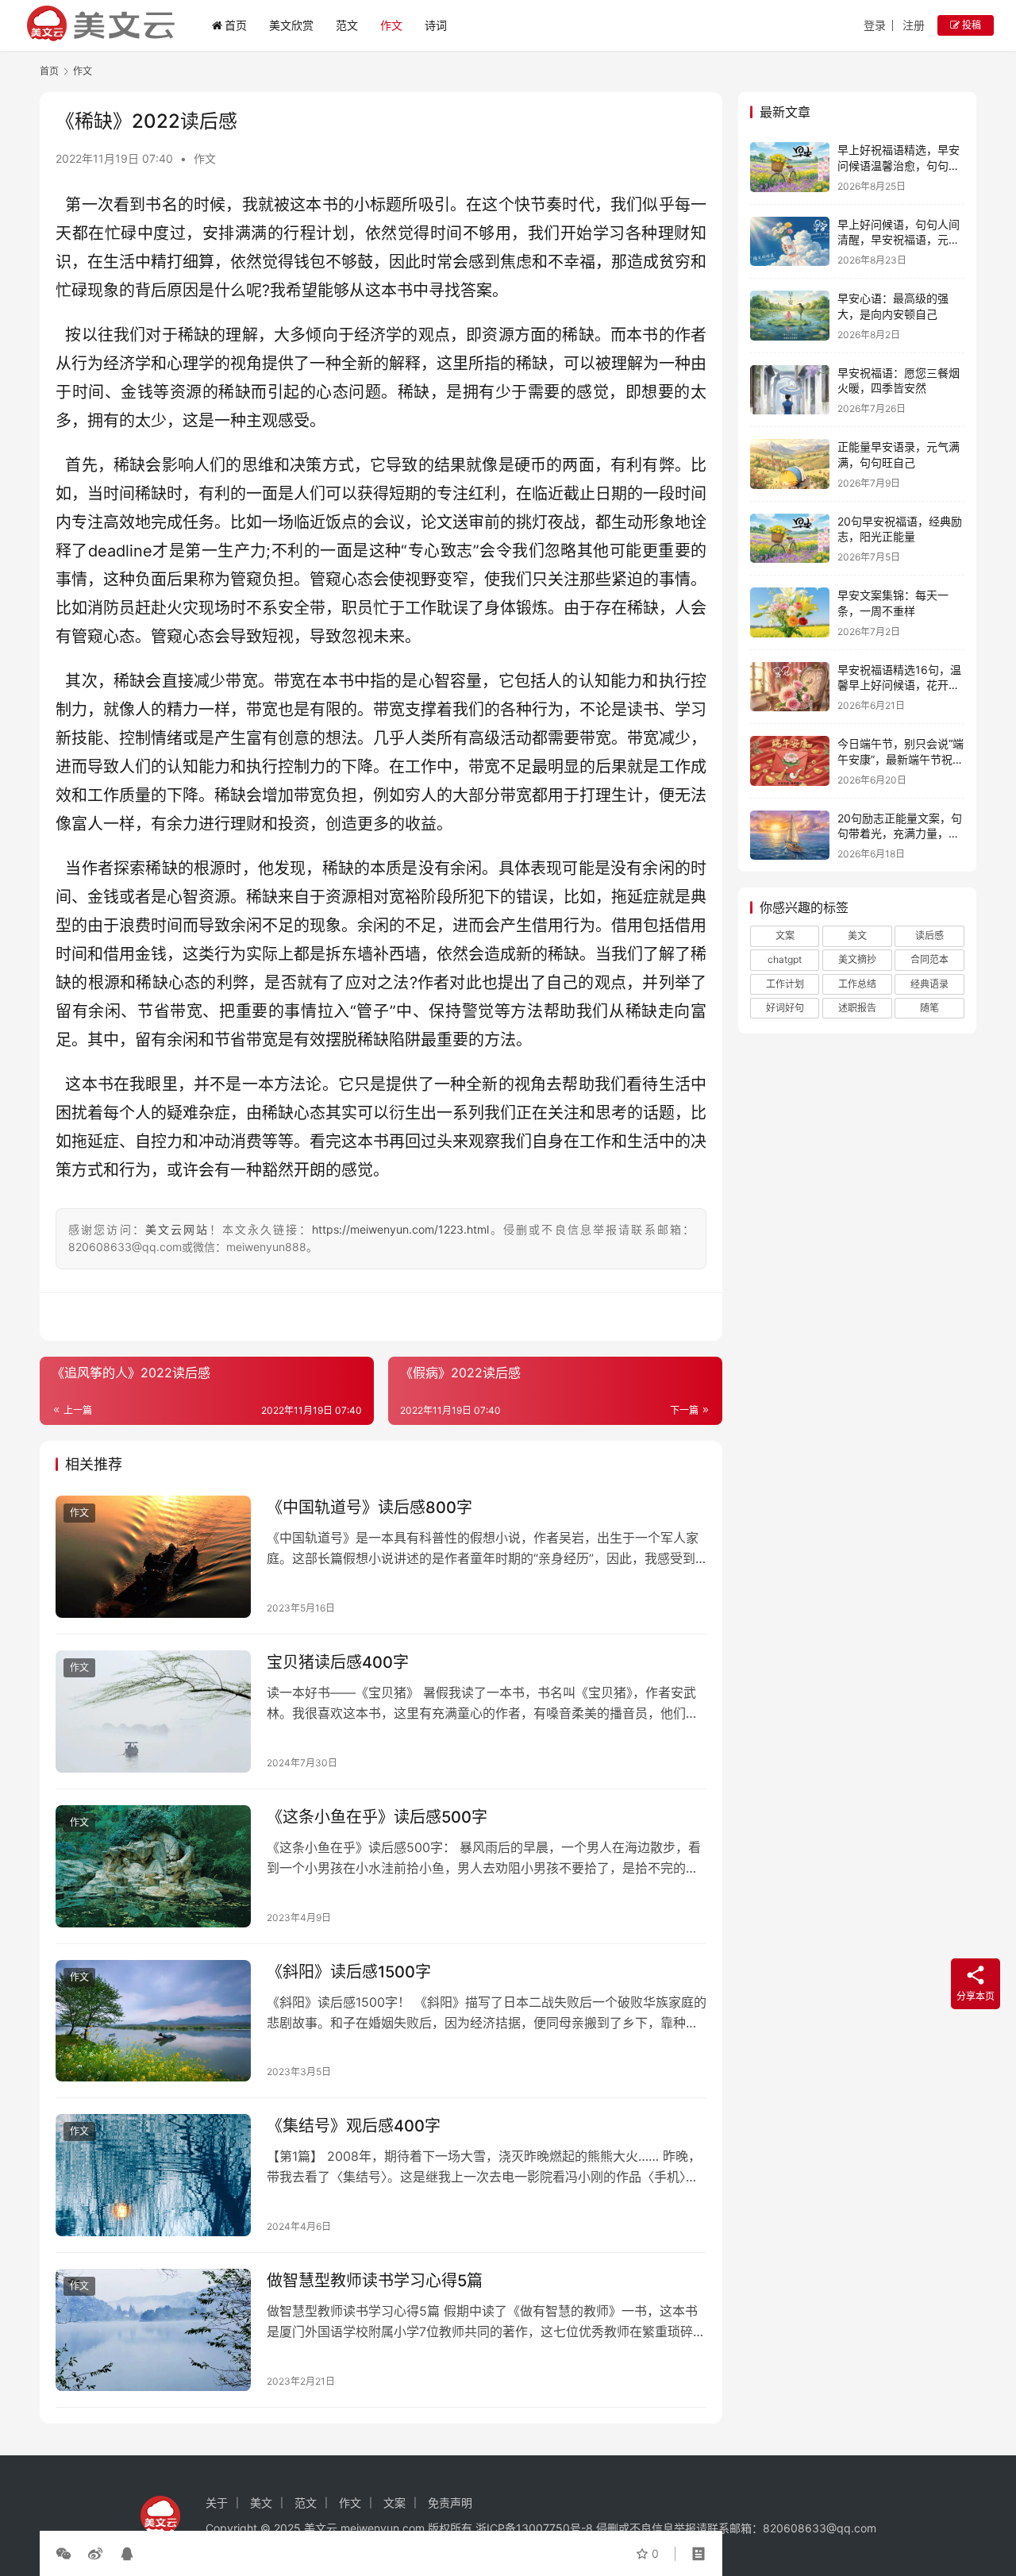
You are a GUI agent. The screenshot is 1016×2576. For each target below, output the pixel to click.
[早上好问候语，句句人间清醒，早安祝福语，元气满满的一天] (790, 242)
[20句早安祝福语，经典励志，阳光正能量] (790, 539)
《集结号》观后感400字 (354, 2126)
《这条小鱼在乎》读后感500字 (377, 1817)
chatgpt (785, 959)
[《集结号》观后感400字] (153, 2175)
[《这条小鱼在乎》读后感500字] (153, 1866)
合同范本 (929, 959)
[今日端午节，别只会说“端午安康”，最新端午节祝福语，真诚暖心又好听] (790, 761)
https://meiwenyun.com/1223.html (400, 1229)
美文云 (321, 2528)
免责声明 (450, 2503)
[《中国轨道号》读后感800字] (153, 1557)
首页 (236, 25)
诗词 (436, 25)
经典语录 (929, 984)
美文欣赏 (291, 25)
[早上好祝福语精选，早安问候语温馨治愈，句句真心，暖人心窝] (790, 167)
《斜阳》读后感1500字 (349, 1972)
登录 (875, 25)
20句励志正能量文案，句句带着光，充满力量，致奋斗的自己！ (900, 834)
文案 (785, 936)
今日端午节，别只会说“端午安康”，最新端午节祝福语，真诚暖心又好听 (901, 759)
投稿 (970, 25)
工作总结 (857, 984)
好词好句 (785, 1008)
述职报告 (857, 1008)
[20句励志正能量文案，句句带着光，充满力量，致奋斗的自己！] (790, 836)
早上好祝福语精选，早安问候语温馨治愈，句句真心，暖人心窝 (899, 165)
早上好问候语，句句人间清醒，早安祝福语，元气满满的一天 (899, 240)
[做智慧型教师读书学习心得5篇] (153, 2330)
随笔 (929, 1008)
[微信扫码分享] (67, 2554)
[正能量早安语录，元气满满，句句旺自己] (790, 464)
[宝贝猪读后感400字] (153, 1712)
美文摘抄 (857, 959)
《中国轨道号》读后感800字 (369, 1507)
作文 (391, 25)
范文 (347, 25)
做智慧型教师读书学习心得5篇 (375, 2281)
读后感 (929, 936)
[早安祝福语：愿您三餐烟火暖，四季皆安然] (790, 390)
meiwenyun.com (383, 2528)
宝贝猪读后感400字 (338, 1662)
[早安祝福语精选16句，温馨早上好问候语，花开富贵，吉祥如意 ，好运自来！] (790, 687)
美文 (857, 936)
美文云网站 (177, 1229)
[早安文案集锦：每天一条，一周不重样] (790, 612)
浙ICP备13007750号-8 (536, 2528)
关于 (217, 2503)
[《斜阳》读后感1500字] (153, 2021)
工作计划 (785, 984)
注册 (914, 25)
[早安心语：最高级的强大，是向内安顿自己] (790, 316)
